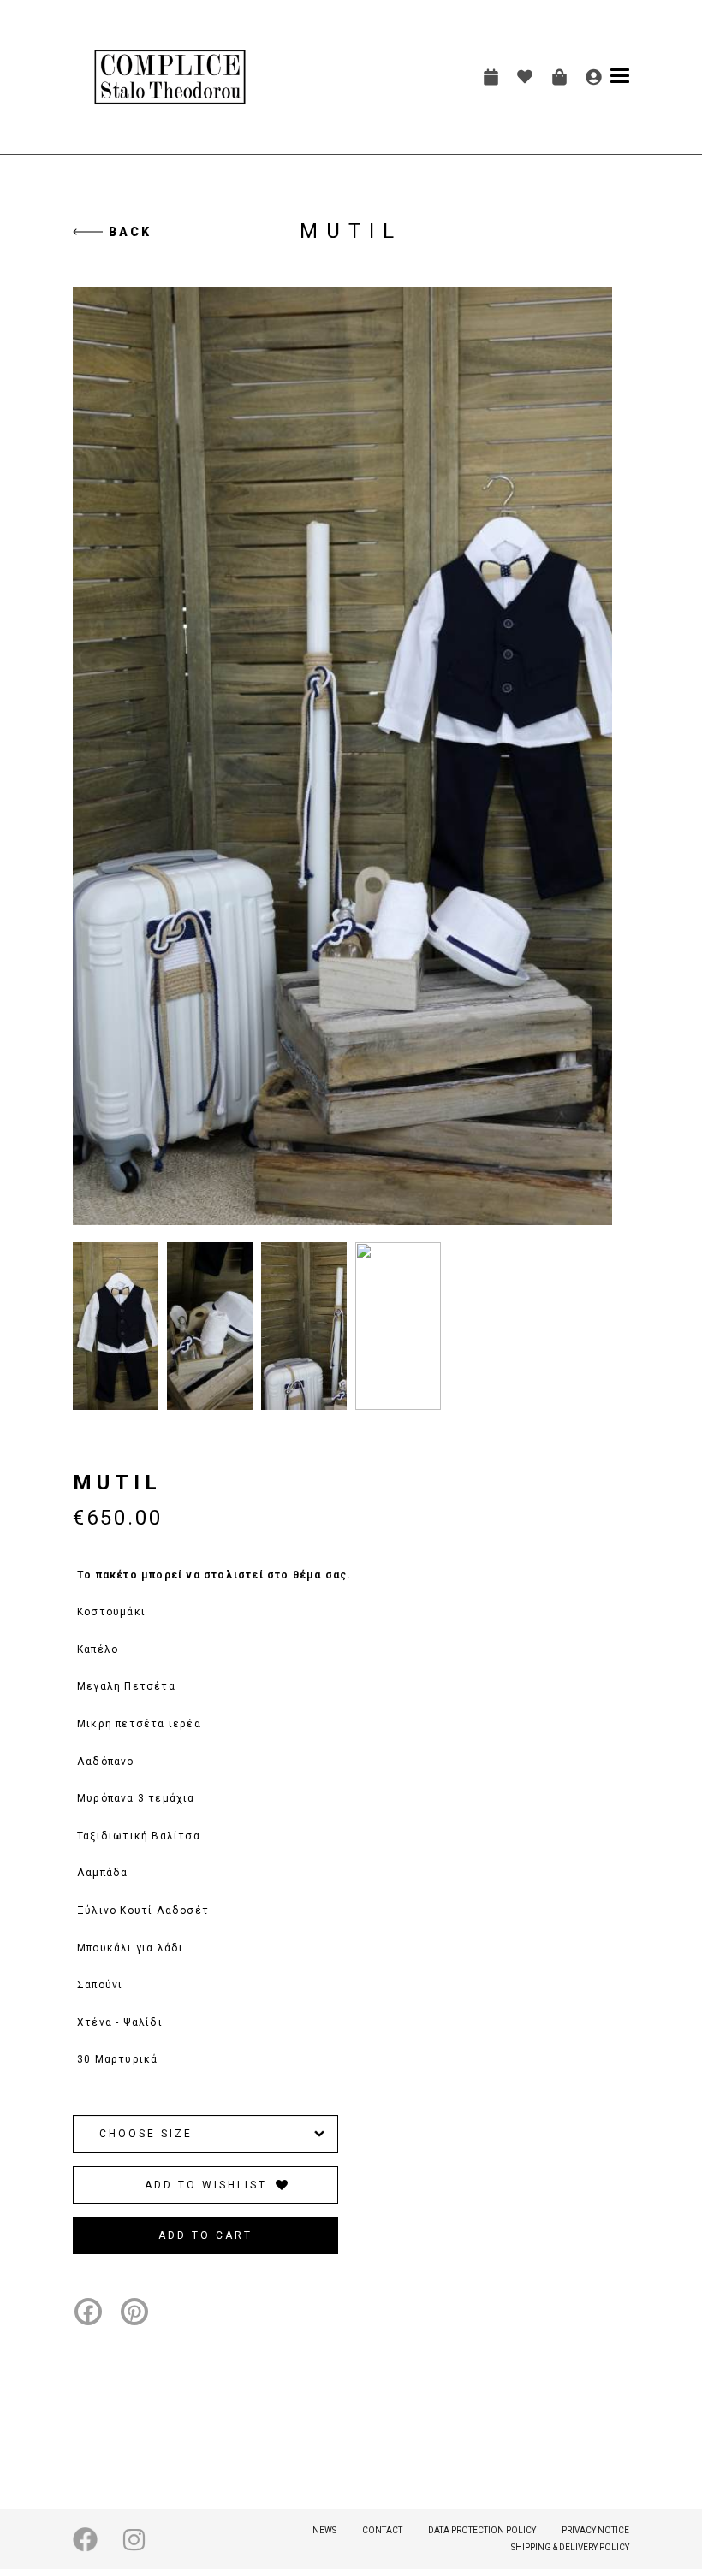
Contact (382, 2530)
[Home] (170, 77)
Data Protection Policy (482, 2530)
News (324, 2530)
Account (593, 77)
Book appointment (491, 77)
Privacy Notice (595, 2530)
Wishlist (525, 77)
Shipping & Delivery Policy (570, 2547)
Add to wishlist (206, 2185)
